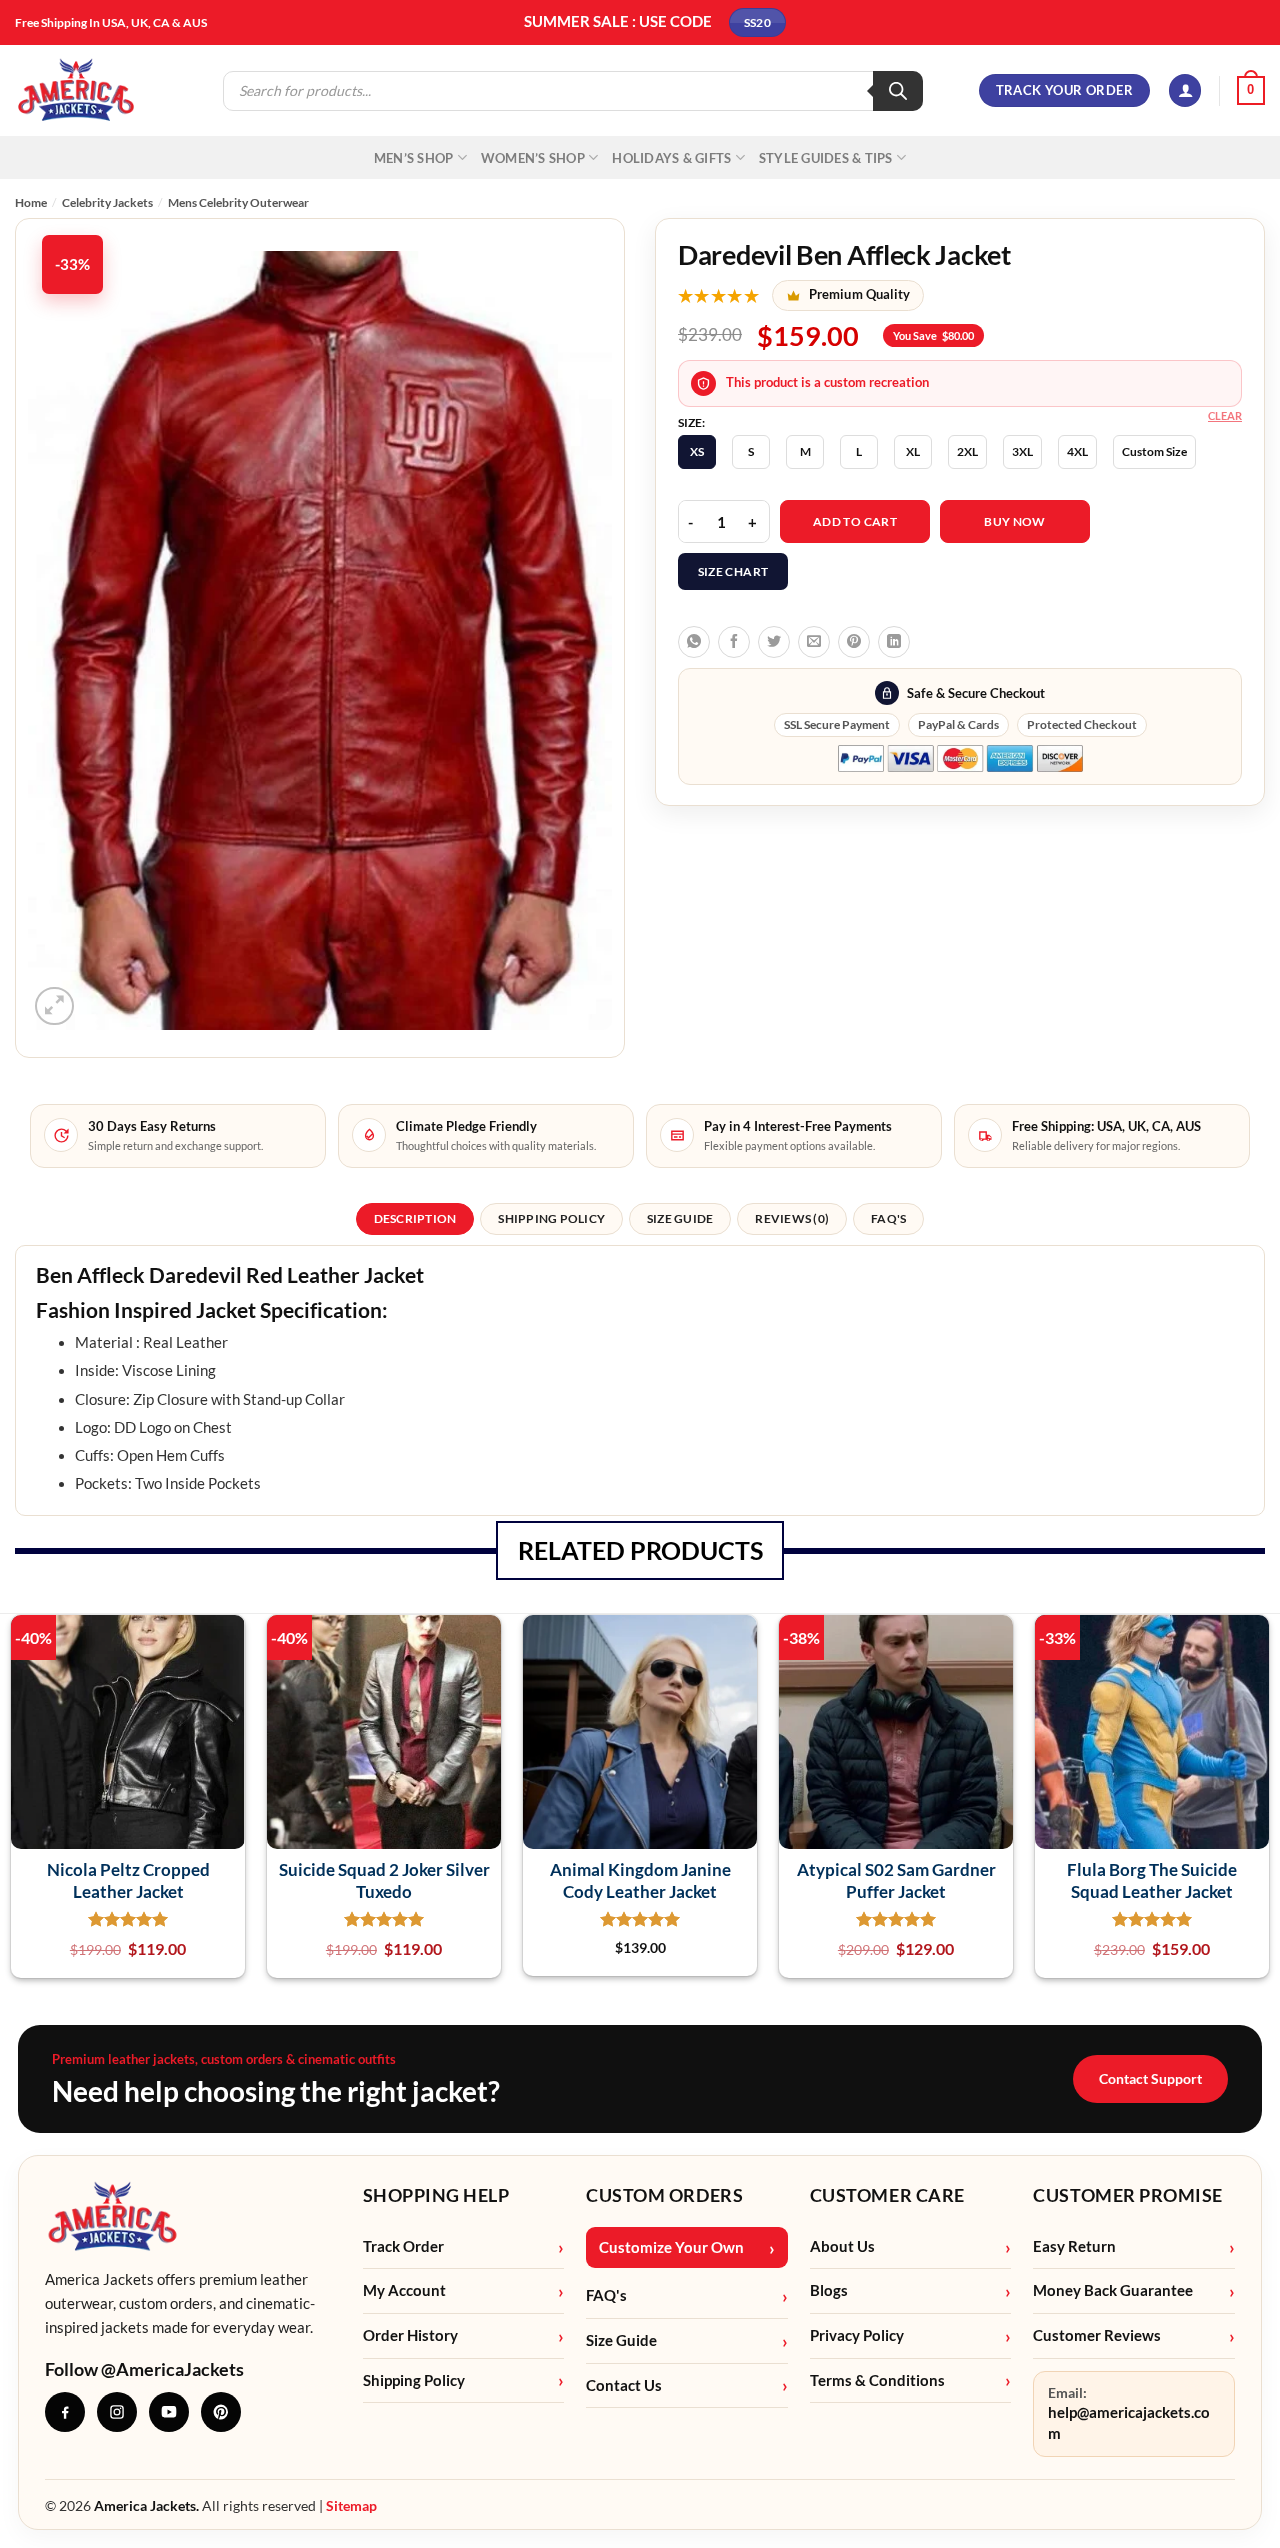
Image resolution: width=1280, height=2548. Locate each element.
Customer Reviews (1097, 2335)
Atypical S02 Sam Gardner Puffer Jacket (896, 1880)
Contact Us (624, 2385)
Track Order (403, 2246)
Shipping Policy (414, 2380)
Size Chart (733, 571)
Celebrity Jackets (107, 202)
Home (31, 202)
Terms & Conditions (877, 2380)
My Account (404, 2290)
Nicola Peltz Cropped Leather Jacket (128, 1880)
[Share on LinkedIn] (894, 642)
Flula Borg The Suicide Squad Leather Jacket (1152, 1880)
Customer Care (887, 2195)
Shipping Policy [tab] (551, 1218)
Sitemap (351, 2505)
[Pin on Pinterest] (854, 642)
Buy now (1015, 521)
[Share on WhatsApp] (694, 642)
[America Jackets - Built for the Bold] (76, 90)
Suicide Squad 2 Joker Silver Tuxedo (384, 1880)
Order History (410, 2335)
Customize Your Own (671, 2247)
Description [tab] (415, 1218)
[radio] (697, 452)
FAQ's (606, 2295)
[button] (1185, 90)
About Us (842, 2246)
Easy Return (1074, 2246)
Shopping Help (436, 2195)
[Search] (898, 91)
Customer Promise (1128, 2195)
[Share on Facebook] (734, 642)
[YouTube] (169, 2412)
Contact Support (1150, 2078)
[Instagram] (117, 2412)
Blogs (829, 2290)
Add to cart (855, 521)
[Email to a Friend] (814, 642)
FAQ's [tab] (888, 1218)
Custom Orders (664, 2195)
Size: (691, 423)
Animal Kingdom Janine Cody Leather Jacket (640, 1880)
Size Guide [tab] (680, 1218)
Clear (1225, 415)
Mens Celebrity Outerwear (238, 202)
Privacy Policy (857, 2335)
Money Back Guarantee (1113, 2290)
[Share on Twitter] (774, 642)
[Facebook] (65, 2412)
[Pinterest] (221, 2412)
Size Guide (621, 2340)
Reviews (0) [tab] (792, 1218)
